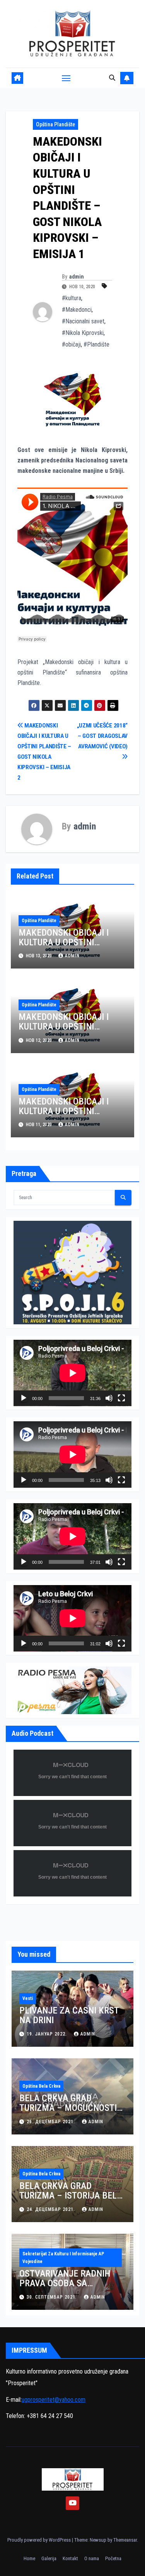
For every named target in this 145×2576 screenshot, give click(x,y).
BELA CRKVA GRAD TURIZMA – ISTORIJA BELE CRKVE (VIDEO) (70, 2195)
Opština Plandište (55, 124)
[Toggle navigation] (66, 78)
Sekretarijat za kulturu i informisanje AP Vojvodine (63, 2258)
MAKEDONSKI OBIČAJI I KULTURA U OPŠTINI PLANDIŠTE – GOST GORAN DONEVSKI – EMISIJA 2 (70, 947)
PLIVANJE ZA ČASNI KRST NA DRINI (69, 2015)
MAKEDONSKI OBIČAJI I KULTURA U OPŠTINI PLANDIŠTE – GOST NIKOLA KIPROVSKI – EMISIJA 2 (71, 1116)
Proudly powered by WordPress (40, 2540)
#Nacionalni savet (83, 321)
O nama (92, 2558)
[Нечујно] (109, 1398)
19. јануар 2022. (48, 2034)
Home (29, 2558)
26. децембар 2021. (52, 2122)
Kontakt (70, 2558)
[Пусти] (24, 1398)
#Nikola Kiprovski (83, 333)
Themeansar (125, 2540)
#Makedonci (77, 310)
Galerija (49, 2558)
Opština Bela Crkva (41, 2086)
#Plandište (96, 344)
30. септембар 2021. (53, 2297)
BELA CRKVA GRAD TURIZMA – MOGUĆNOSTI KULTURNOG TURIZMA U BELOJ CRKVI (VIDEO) (68, 2113)
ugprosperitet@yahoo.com (54, 2400)
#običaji (71, 344)
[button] (112, 78)
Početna (113, 2558)
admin (77, 277)
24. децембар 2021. (52, 2209)
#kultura (72, 298)
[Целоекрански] (121, 1398)
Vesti (28, 1998)
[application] (72, 1373)
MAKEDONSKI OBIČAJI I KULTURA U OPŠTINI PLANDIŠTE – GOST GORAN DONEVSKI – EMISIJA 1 (70, 1031)
